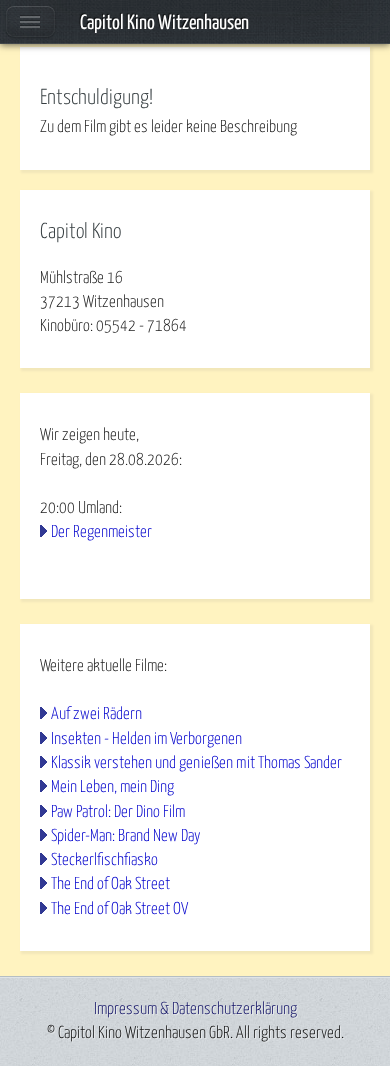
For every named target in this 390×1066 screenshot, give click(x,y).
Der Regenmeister (101, 532)
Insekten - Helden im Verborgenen (146, 739)
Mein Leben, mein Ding (112, 787)
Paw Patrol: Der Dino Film (118, 812)
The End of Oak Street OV (119, 909)
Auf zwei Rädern (96, 714)
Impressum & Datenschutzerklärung (195, 1009)
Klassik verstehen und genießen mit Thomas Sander (196, 763)
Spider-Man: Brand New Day (126, 836)
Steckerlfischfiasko (104, 860)
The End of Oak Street (110, 884)
